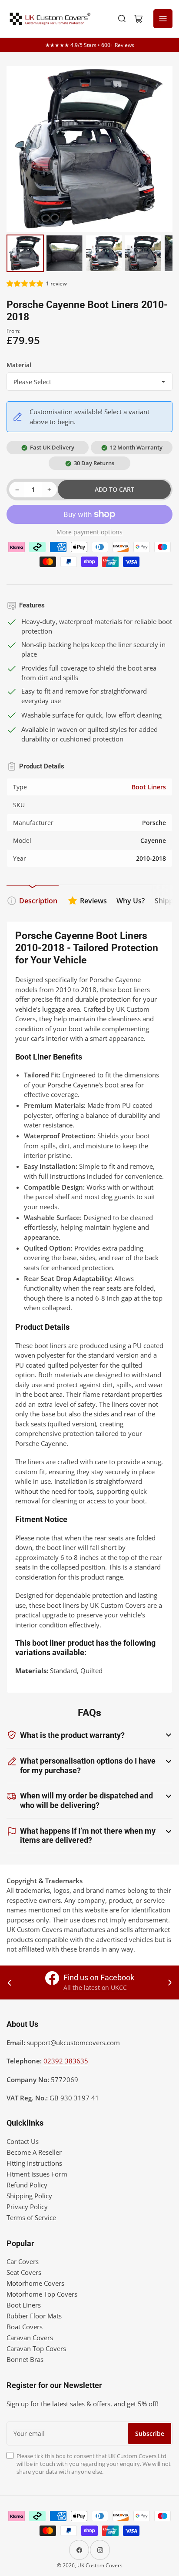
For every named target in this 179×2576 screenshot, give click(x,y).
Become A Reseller (34, 2152)
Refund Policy (27, 2185)
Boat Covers (25, 2327)
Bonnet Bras (25, 2359)
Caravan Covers (30, 2338)
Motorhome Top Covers (42, 2294)
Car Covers (23, 2261)
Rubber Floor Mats (34, 2316)
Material (19, 365)
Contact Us (23, 2141)
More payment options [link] (89, 532)
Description (38, 901)
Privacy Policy (27, 2207)
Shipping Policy (29, 2196)
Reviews (93, 901)
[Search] (122, 19)
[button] (25, 283)
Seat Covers (24, 2272)
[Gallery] (89, 170)
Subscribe (150, 2433)
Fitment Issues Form (37, 2174)
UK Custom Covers (100, 2565)
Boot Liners (149, 787)
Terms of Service (31, 2217)
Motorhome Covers (35, 2283)
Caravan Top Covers (36, 2348)
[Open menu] (163, 19)
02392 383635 (66, 2061)
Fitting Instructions (34, 2163)
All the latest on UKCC (95, 1987)
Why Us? (131, 901)
